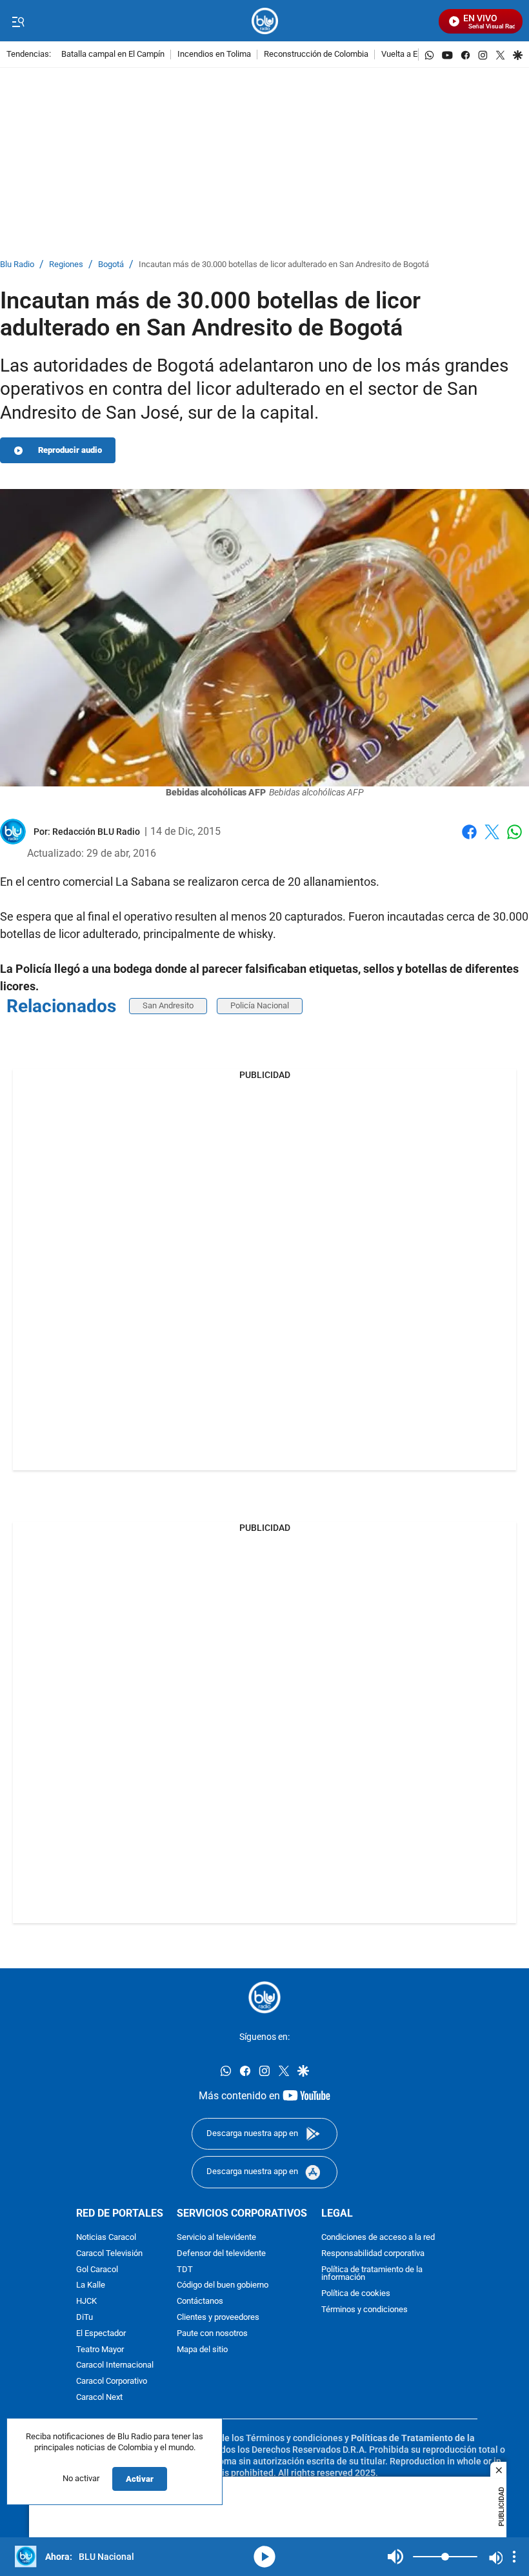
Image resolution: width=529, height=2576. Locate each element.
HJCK (86, 2301)
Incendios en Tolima (214, 55)
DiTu (85, 2318)
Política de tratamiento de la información (372, 2273)
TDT (185, 2269)
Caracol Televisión (109, 2253)
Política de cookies (356, 2294)
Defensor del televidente (221, 2253)
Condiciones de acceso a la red (378, 2238)
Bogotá (111, 265)
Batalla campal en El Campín (113, 55)
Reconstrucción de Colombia (316, 55)
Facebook (469, 840)
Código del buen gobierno (223, 2285)
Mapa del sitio (202, 2349)
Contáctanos (200, 2301)
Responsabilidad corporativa (373, 2253)
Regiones (66, 265)
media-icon (264, 2557)
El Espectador (101, 2333)
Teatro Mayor (100, 2349)
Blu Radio (17, 265)
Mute (395, 2557)
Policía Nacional (260, 1005)
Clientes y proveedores (218, 2318)
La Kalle (91, 2285)
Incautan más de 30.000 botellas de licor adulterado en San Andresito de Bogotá (284, 265)
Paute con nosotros (212, 2333)
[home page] (265, 21)
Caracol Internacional (115, 2365)
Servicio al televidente (216, 2238)
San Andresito (168, 1005)
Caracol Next (99, 2398)
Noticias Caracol (106, 2238)
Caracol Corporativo (112, 2381)
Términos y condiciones (364, 2310)
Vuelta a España (411, 55)
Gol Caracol (97, 2269)
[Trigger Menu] (18, 21)
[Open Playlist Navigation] (514, 2557)
